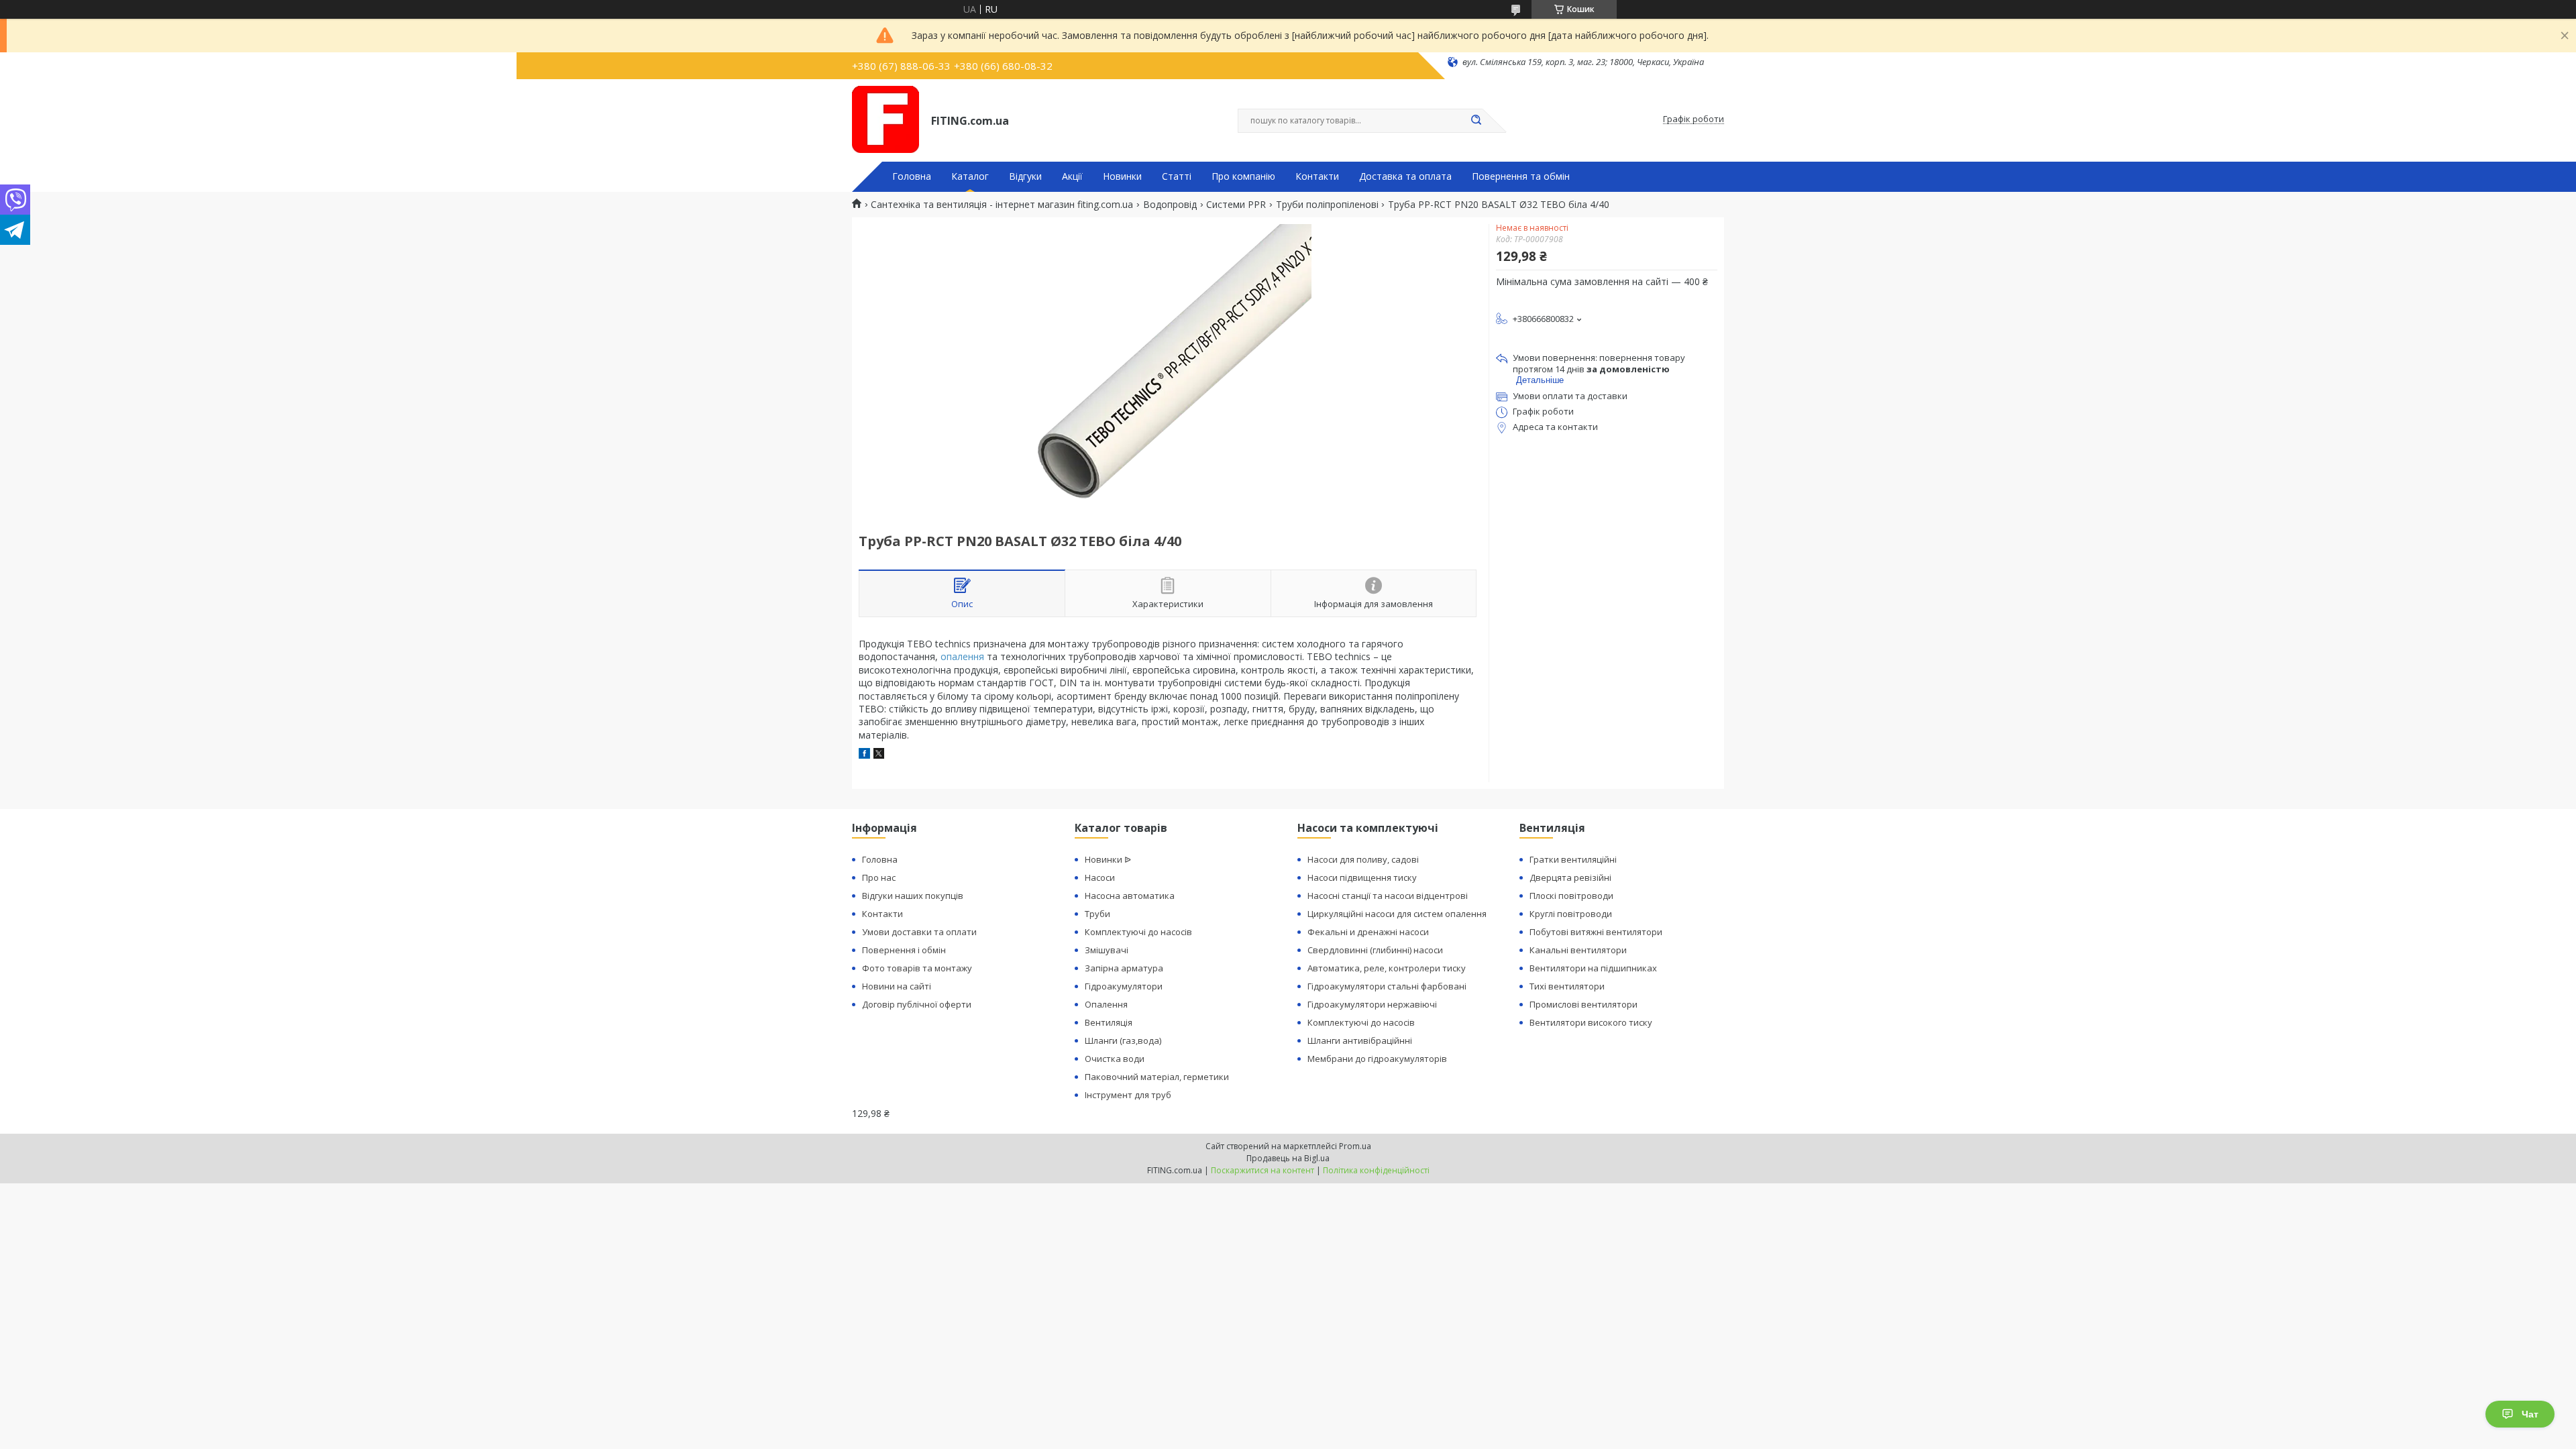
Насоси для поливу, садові (1363, 859)
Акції (1072, 176)
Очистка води (1115, 1059)
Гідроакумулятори (1124, 986)
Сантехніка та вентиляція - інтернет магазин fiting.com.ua (1002, 205)
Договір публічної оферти (917, 1004)
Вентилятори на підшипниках (1593, 968)
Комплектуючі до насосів (1138, 932)
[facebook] (864, 755)
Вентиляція (1109, 1022)
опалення (962, 656)
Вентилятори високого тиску (1591, 1022)
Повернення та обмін (1521, 176)
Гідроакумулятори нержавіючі (1372, 1004)
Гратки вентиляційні (1573, 859)
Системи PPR (1236, 205)
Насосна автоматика (1130, 896)
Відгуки (1025, 176)
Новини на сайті (897, 986)
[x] (879, 755)
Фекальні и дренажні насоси (1368, 932)
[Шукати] (1476, 121)
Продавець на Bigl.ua (1288, 1158)
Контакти (1317, 176)
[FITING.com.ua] (885, 119)
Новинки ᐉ (1108, 859)
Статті (1177, 176)
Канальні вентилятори (1578, 950)
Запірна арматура (1124, 968)
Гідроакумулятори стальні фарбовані (1387, 986)
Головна (912, 176)
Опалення (1106, 1004)
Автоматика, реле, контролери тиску (1387, 968)
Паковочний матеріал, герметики (1157, 1077)
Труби (1097, 914)
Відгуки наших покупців (913, 896)
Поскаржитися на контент (1263, 1170)
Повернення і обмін (904, 950)
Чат (2530, 1414)
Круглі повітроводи (1571, 914)
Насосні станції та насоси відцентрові (1388, 896)
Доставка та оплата (1405, 176)
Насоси (1100, 877)
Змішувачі (1107, 950)
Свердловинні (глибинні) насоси (1375, 950)
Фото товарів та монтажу (917, 968)
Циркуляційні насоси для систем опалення (1397, 914)
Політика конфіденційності (1376, 1170)
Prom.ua (1355, 1146)
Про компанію (1243, 176)
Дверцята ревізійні (1570, 877)
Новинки (1122, 176)
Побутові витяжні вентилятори (1596, 932)
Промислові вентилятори (1584, 1004)
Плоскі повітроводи (1571, 896)
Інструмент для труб (1128, 1095)
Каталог (970, 176)
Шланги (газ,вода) (1123, 1040)
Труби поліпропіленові (1327, 205)
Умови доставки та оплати (919, 932)
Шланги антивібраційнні (1360, 1040)
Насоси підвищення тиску (1362, 877)
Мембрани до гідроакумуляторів (1377, 1059)
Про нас (879, 877)
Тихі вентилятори (1567, 986)
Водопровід (1170, 205)
